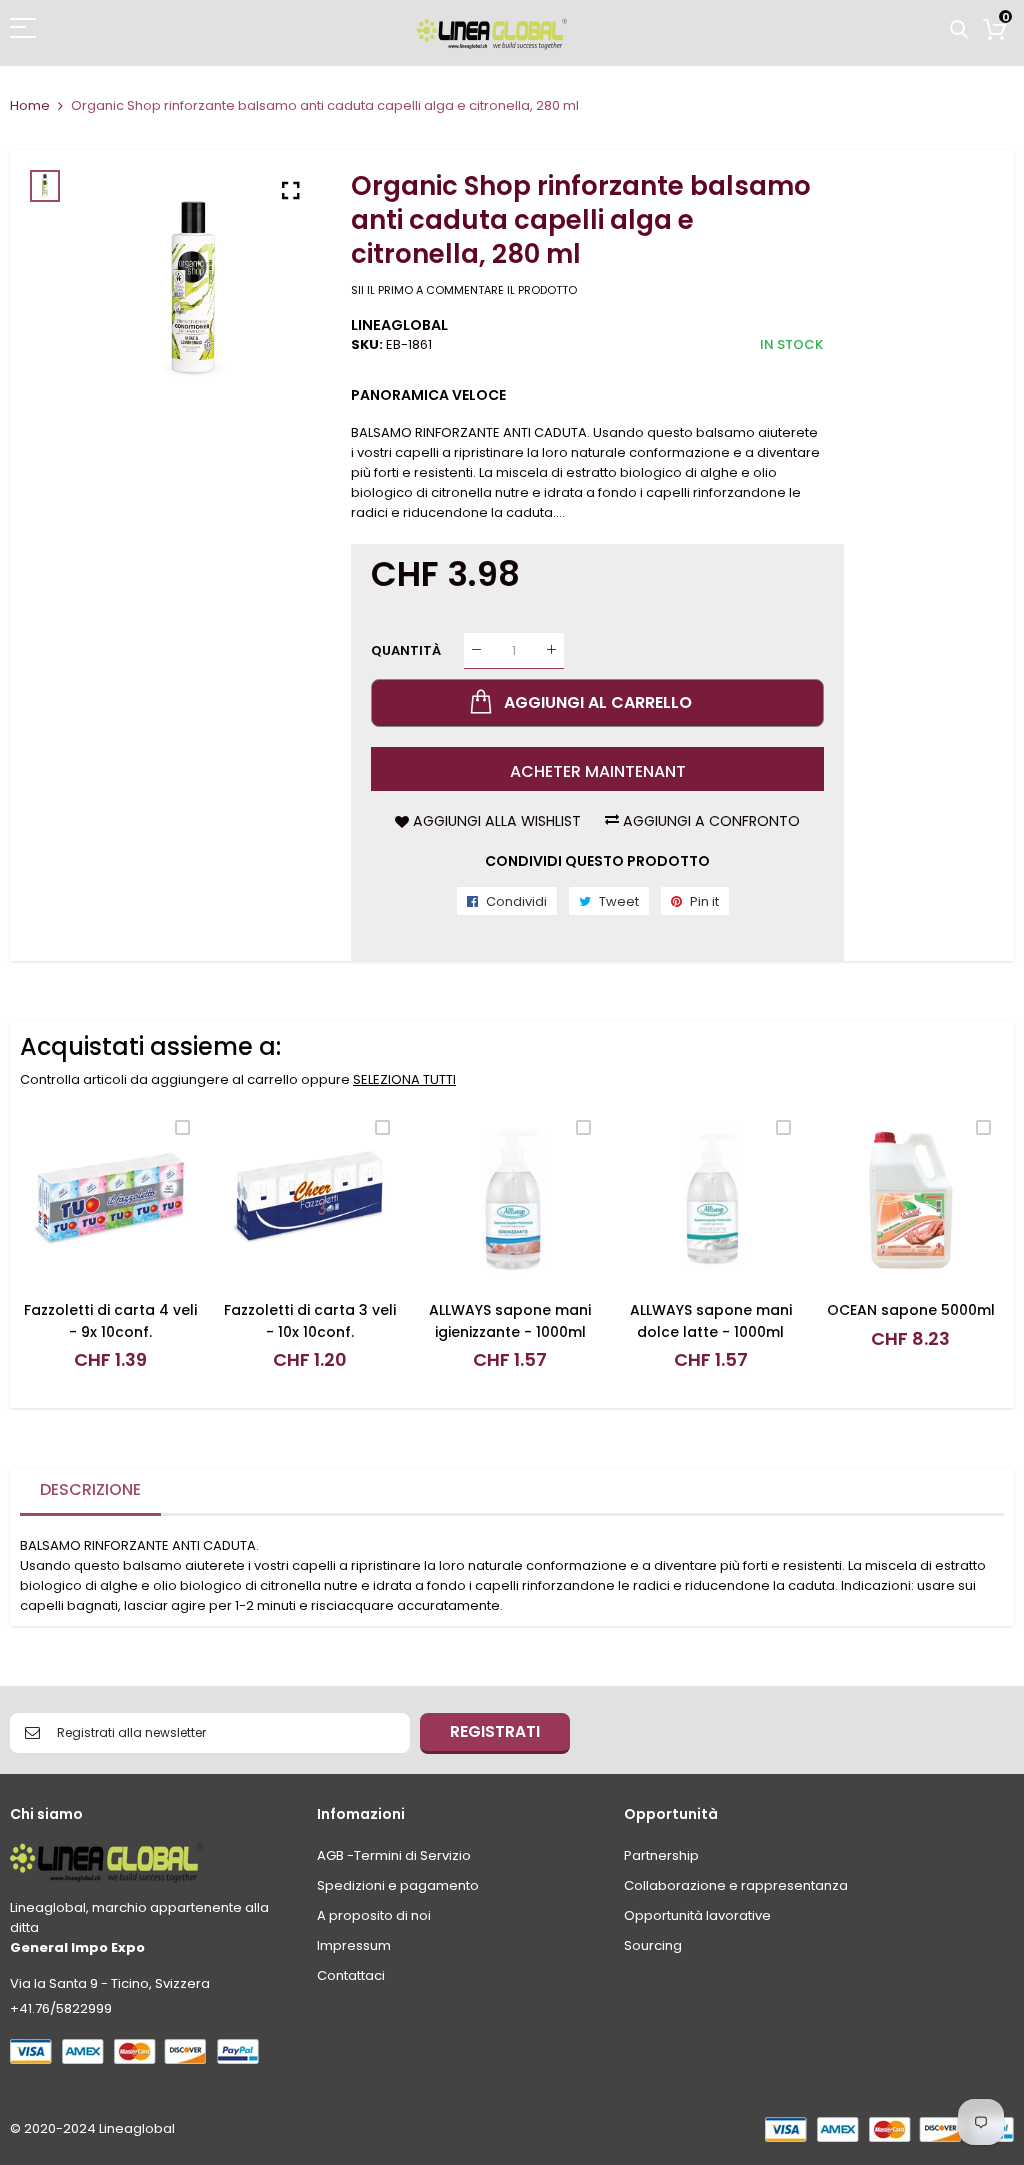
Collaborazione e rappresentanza (736, 1885)
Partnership (661, 1855)
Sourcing (653, 1945)
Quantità (406, 649)
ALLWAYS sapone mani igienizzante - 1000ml (510, 1321)
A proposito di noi (374, 1915)
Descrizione (90, 1489)
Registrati (495, 1731)
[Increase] (551, 650)
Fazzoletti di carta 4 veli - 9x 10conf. (110, 1321)
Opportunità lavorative (697, 1915)
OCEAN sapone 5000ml (911, 1310)
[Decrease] (476, 650)
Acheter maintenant (598, 771)
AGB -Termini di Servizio (394, 1855)
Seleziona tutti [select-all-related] (404, 1079)
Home (30, 105)
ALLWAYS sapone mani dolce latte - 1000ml (711, 1321)
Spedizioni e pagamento (398, 1885)
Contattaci (351, 1975)
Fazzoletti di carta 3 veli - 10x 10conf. (310, 1321)
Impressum (354, 1945)
